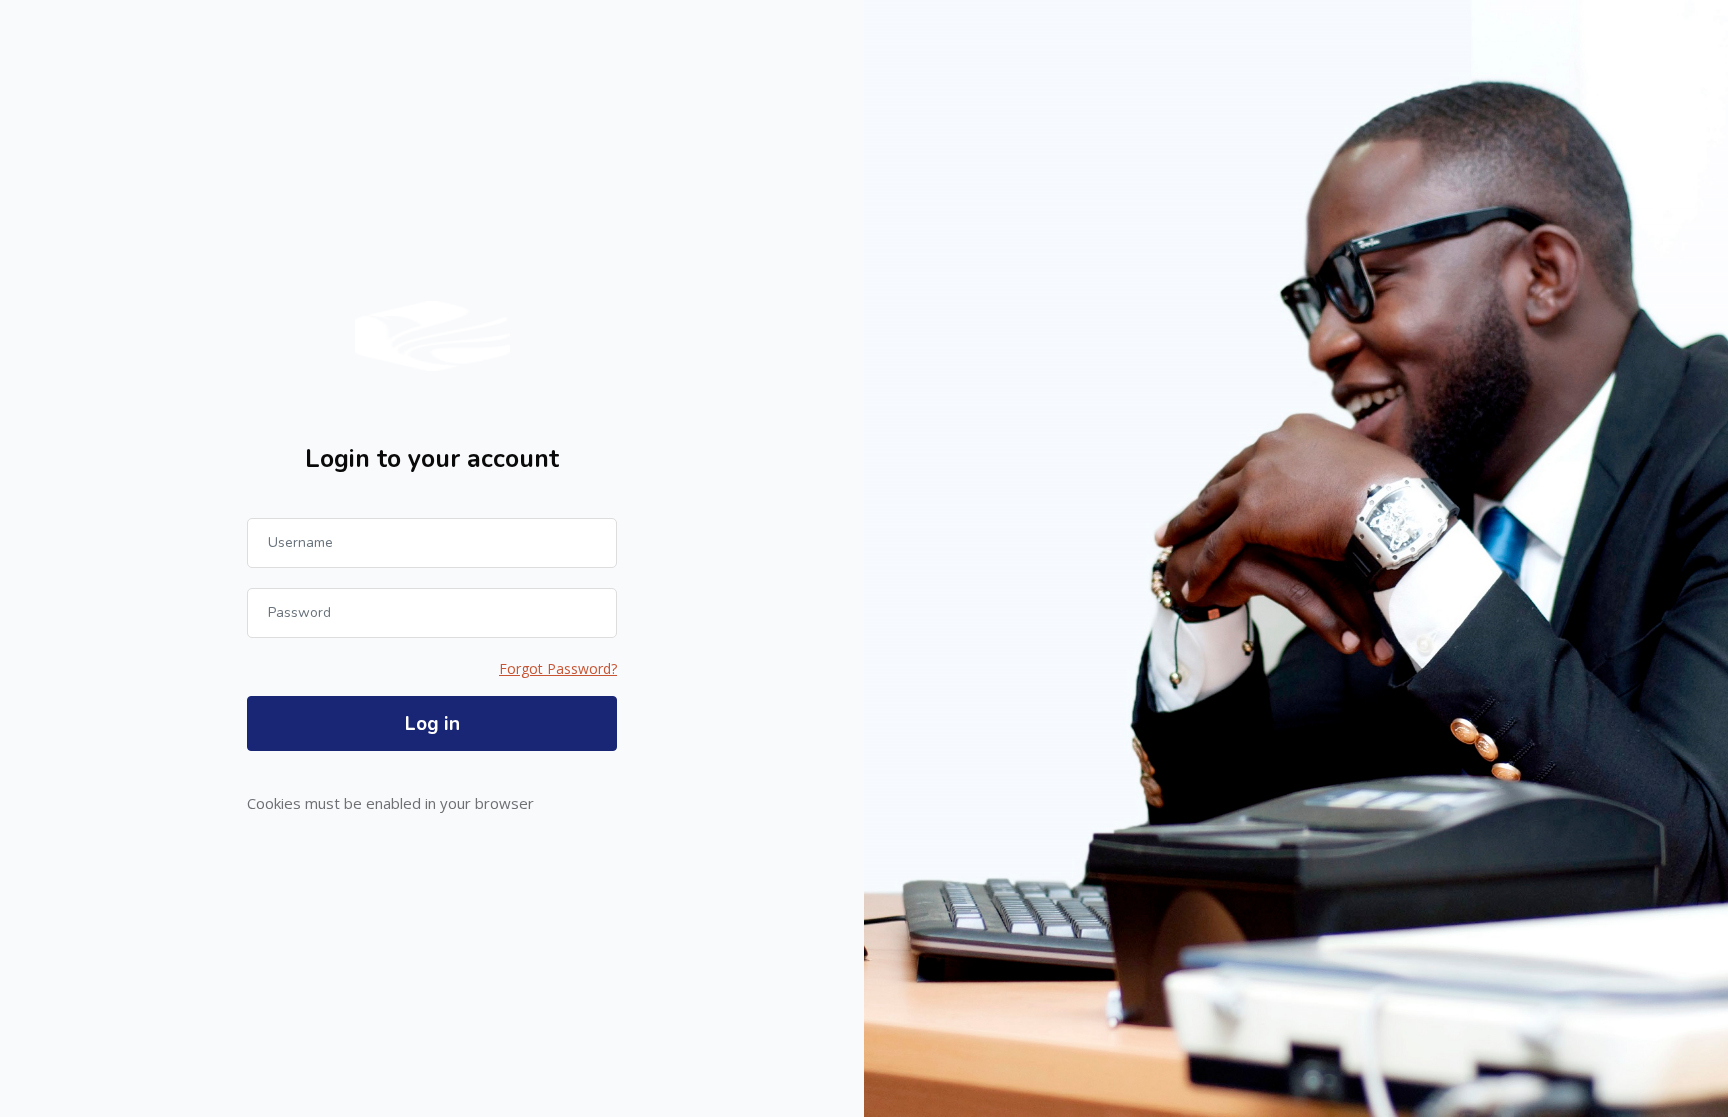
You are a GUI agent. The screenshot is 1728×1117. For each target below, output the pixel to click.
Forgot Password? (558, 668)
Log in (432, 724)
